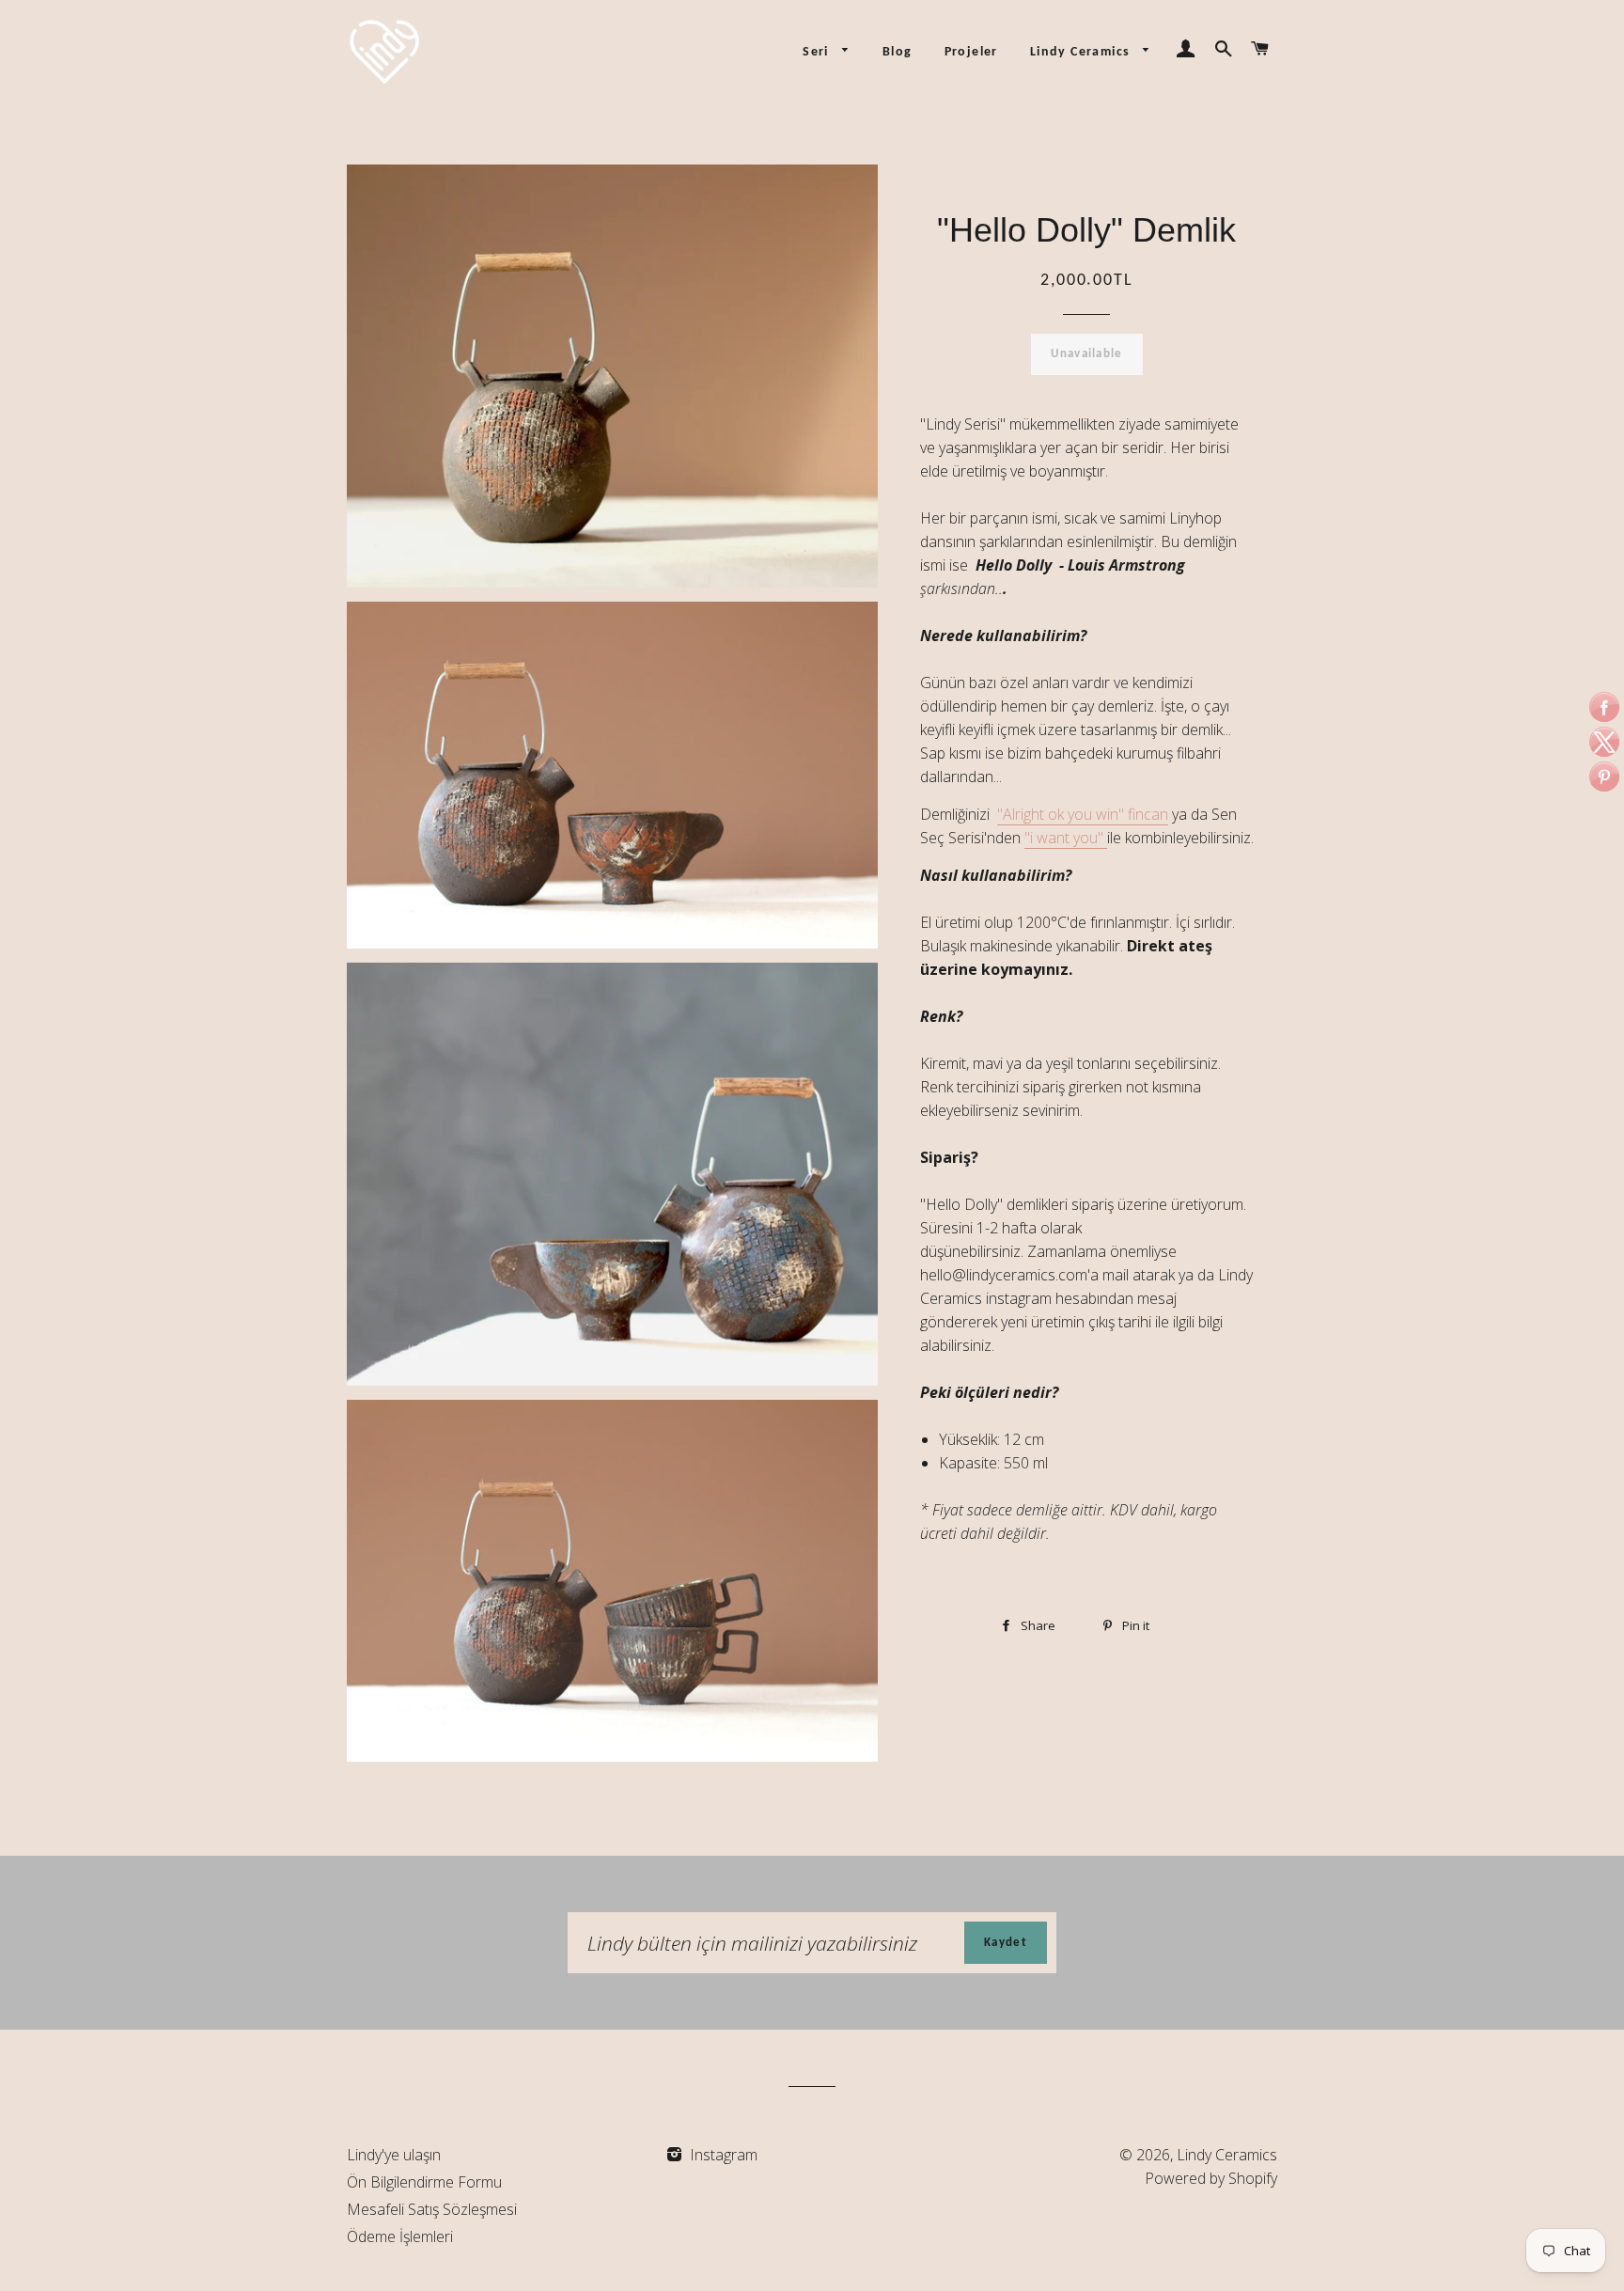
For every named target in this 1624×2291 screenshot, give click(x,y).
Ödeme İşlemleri (400, 2236)
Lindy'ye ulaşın (394, 2155)
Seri (818, 52)
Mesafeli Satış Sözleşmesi (432, 2209)
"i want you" (1066, 838)
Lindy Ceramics (1082, 52)
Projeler (971, 52)
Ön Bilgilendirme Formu (424, 2182)
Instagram (722, 2155)
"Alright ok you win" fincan (1083, 814)
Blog (898, 52)
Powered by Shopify (1211, 2178)
